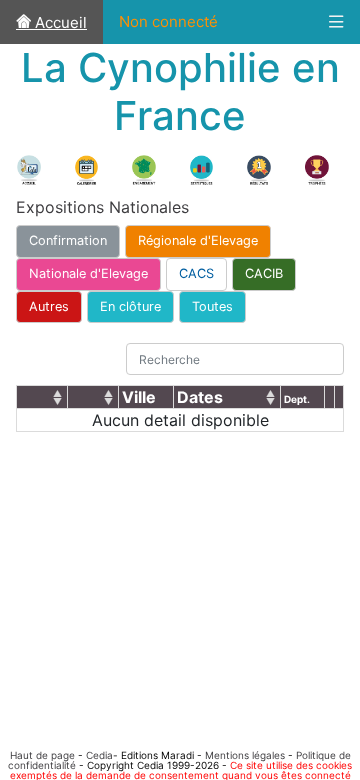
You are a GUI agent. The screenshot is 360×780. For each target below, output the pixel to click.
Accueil (59, 22)
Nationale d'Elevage (88, 273)
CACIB (264, 273)
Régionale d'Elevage (198, 240)
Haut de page (42, 755)
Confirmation (68, 240)
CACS (196, 273)
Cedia (99, 755)
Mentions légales (245, 755)
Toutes (212, 306)
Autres (49, 306)
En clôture (130, 306)
